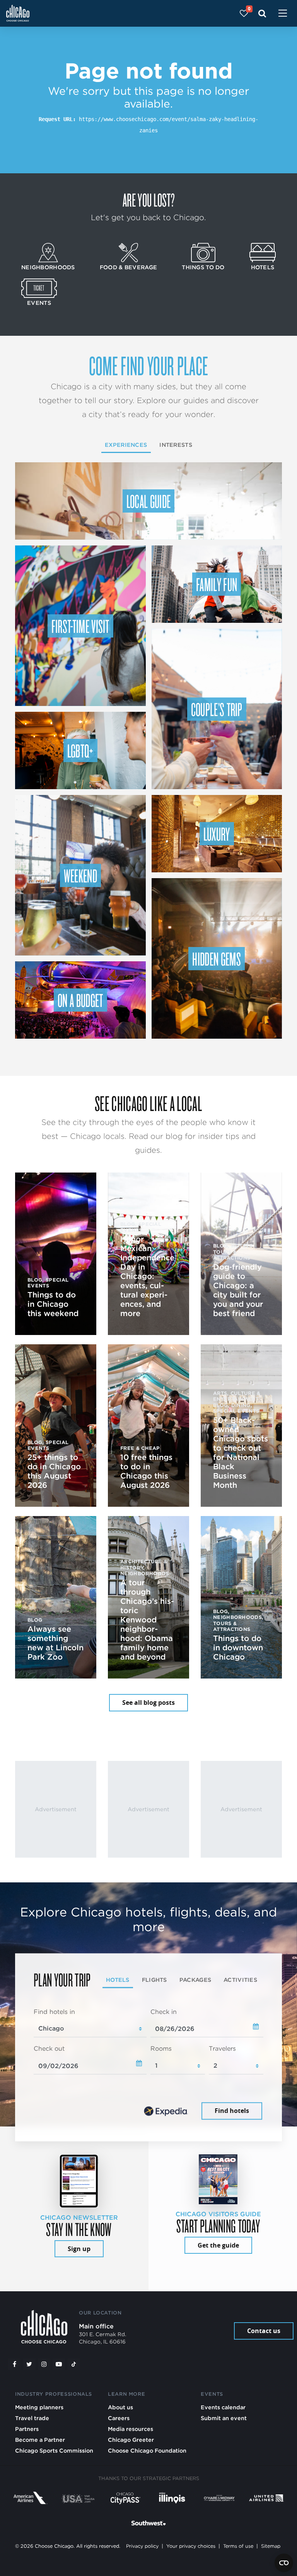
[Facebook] (14, 2364)
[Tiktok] (74, 2364)
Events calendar (223, 2407)
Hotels (263, 267)
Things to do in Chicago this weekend (53, 1304)
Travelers (222, 2049)
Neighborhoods (48, 267)
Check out (49, 2049)
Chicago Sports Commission (54, 2450)
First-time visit (80, 626)
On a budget (80, 1000)
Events (39, 303)
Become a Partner (40, 2440)
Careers (119, 2418)
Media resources (131, 2429)
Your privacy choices (191, 2546)
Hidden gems (217, 959)
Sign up (79, 2249)
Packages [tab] (195, 1980)
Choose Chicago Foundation (147, 2450)
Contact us (264, 2331)
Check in (164, 2012)
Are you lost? (148, 200)
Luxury (217, 834)
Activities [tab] (240, 1980)
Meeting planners (39, 2407)
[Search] (262, 13)
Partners (27, 2429)
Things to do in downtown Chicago (238, 1648)
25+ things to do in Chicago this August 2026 (54, 1471)
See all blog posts (148, 1703)
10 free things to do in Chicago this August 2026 (146, 1471)
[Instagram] (44, 2364)
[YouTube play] (59, 2364)
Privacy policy (142, 2546)
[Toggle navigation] (283, 14)
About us (120, 2407)
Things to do (203, 267)
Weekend (80, 875)
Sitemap (271, 2546)
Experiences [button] (126, 445)
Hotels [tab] (118, 1980)
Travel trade (32, 2418)
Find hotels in (54, 2012)
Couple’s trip (217, 709)
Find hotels (232, 2111)
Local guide (149, 501)
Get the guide (218, 2245)
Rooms (161, 2049)
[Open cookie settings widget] (284, 2563)
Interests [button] (176, 445)
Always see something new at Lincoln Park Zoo (55, 1643)
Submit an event (224, 2418)
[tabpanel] (148, 2065)
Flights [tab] (154, 1980)
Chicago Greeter (131, 2440)
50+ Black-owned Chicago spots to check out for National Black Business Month (241, 1453)
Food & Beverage (128, 267)
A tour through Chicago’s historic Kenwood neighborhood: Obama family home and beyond (147, 1620)
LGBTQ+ (80, 750)
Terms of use (238, 2546)
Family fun (217, 584)
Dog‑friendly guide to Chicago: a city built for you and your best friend (238, 1290)
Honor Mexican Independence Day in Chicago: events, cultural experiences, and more (147, 1276)
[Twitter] (29, 2364)
